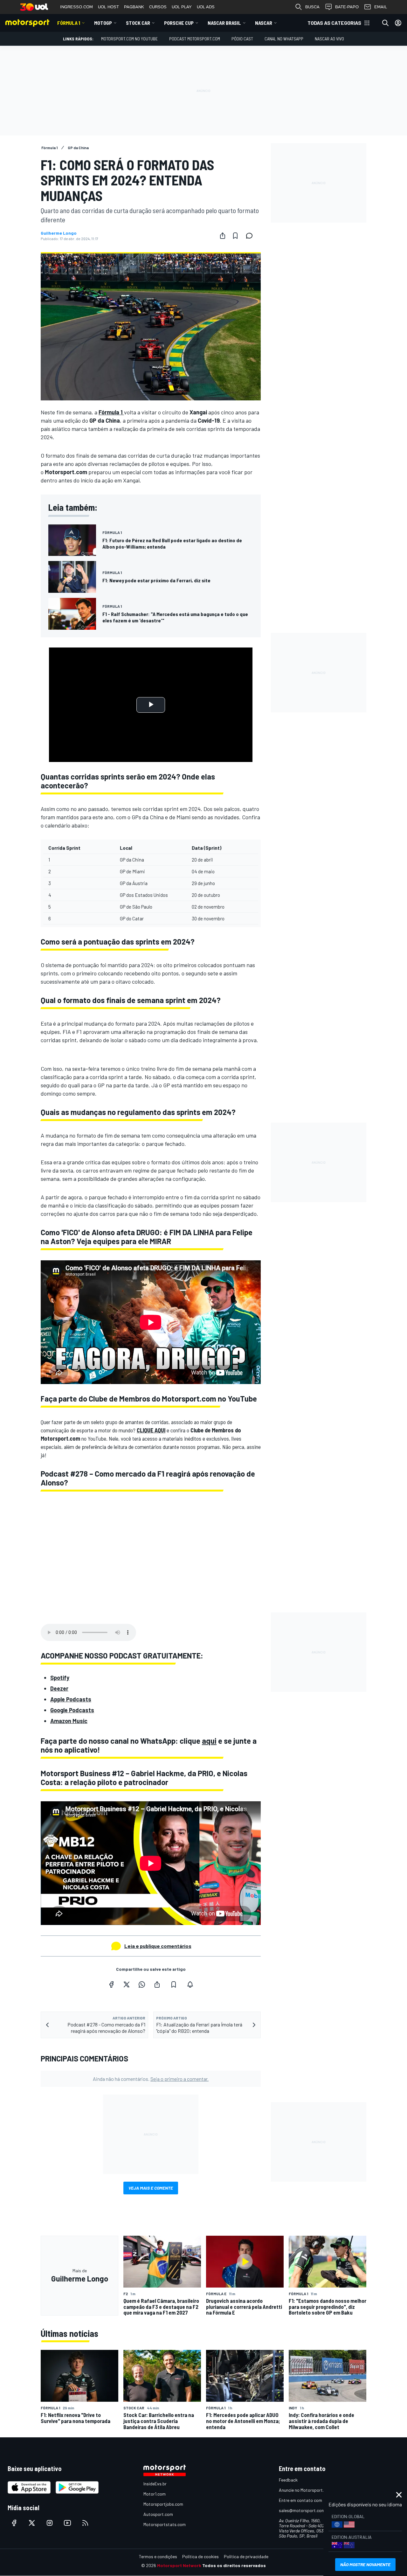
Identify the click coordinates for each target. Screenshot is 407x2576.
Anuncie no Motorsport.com (305, 2490)
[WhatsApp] (142, 1984)
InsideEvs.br (155, 2484)
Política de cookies (200, 2556)
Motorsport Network (179, 2565)
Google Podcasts (72, 1710)
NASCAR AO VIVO (329, 39)
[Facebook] (111, 1984)
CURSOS (158, 7)
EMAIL (381, 7)
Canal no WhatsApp (284, 39)
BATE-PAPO (347, 7)
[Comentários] (251, 236)
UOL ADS (206, 7)
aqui (209, 1741)
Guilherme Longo (59, 233)
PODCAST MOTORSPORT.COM (195, 39)
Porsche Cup (179, 23)
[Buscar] (385, 23)
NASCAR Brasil (224, 23)
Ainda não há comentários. (151, 2079)
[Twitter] (127, 1984)
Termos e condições (158, 2556)
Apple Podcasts (71, 1699)
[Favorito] (235, 236)
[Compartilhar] (223, 236)
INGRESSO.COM (76, 7)
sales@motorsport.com (302, 2510)
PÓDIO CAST (242, 39)
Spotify (60, 1678)
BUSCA (312, 7)
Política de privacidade (246, 2556)
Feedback (288, 2480)
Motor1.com (155, 2494)
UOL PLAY (182, 7)
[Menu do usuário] (398, 23)
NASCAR (264, 23)
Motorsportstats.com (165, 2524)
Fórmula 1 (69, 23)
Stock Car (138, 23)
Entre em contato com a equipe (309, 2500)
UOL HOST (108, 7)
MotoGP (103, 23)
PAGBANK (134, 7)
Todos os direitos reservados (234, 2565)
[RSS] (85, 2523)
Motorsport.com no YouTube (129, 39)
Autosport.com (158, 2514)
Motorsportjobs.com (163, 2504)
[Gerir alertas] (190, 1984)
